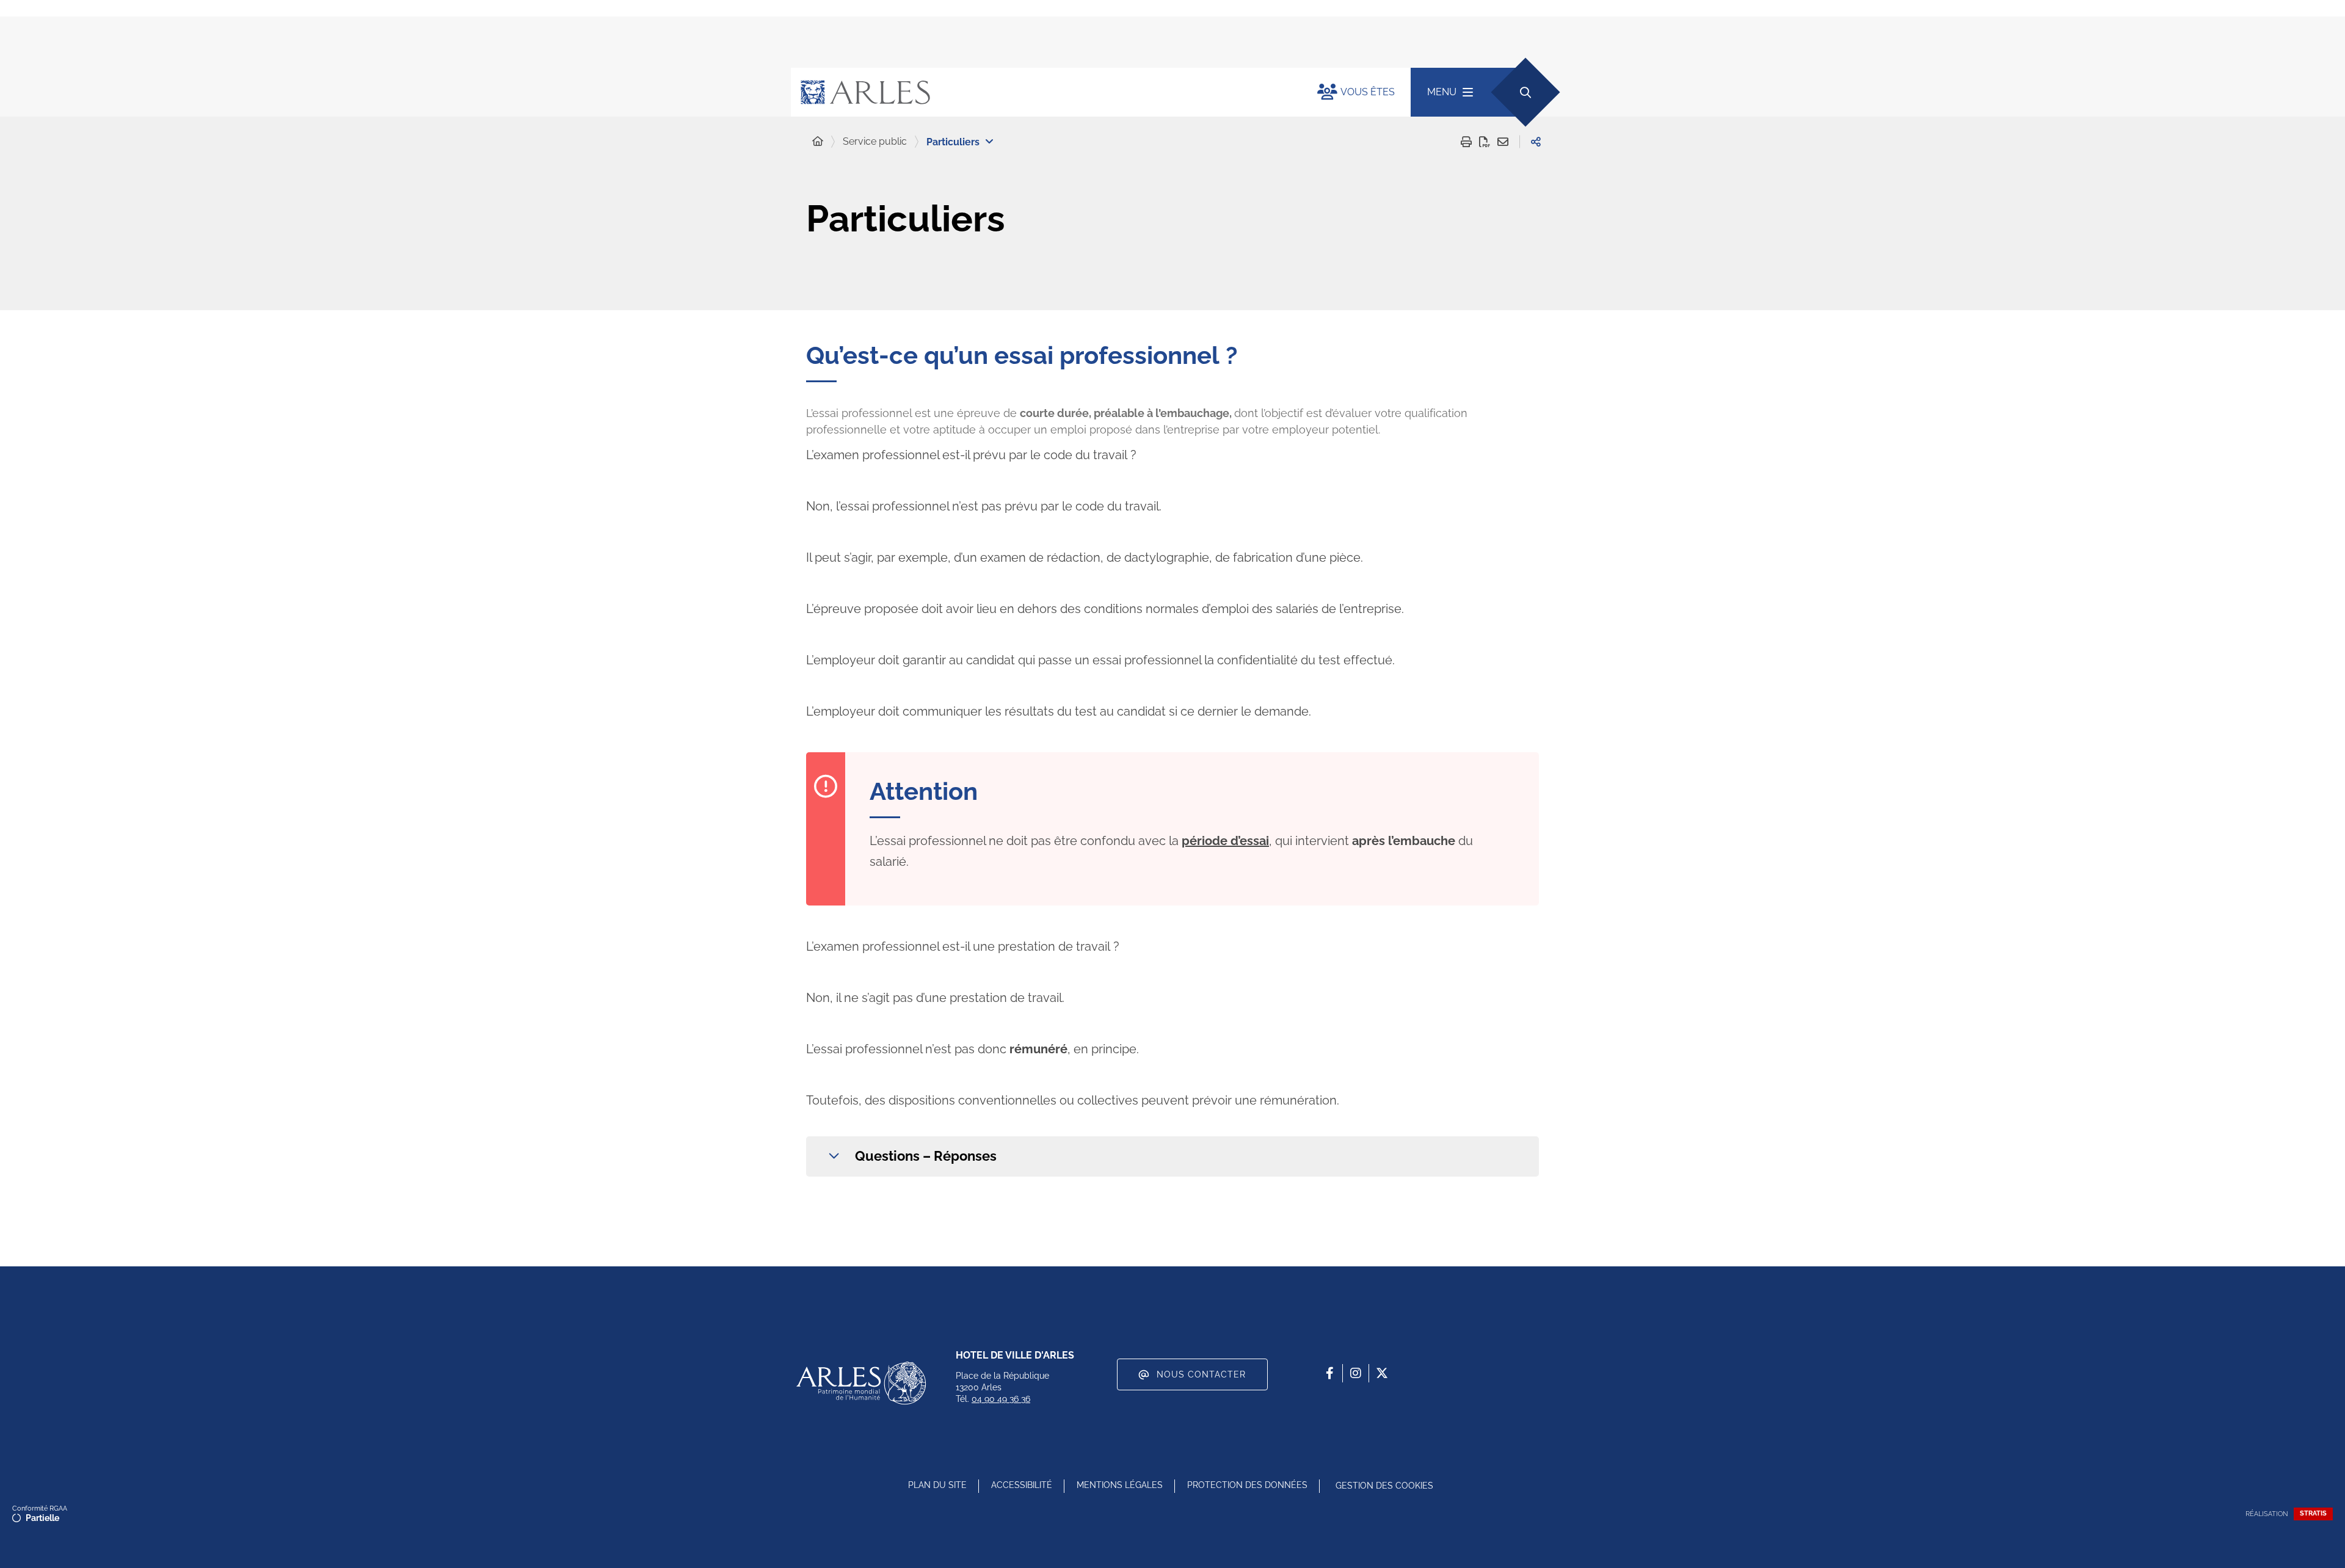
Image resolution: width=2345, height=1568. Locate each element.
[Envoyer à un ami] (1503, 142)
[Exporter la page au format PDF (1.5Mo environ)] (1485, 142)
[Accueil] (818, 142)
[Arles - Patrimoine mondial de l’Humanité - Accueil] (861, 1383)
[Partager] (1536, 142)
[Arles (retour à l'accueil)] (1042, 92)
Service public (875, 141)
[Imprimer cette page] (1466, 142)
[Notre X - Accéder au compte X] (1382, 1373)
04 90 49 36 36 (1001, 1399)
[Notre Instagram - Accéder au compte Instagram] (1356, 1373)
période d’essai (1225, 841)
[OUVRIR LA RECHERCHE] (1525, 92)
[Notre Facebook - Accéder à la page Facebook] (1329, 1373)
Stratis (2313, 1513)
